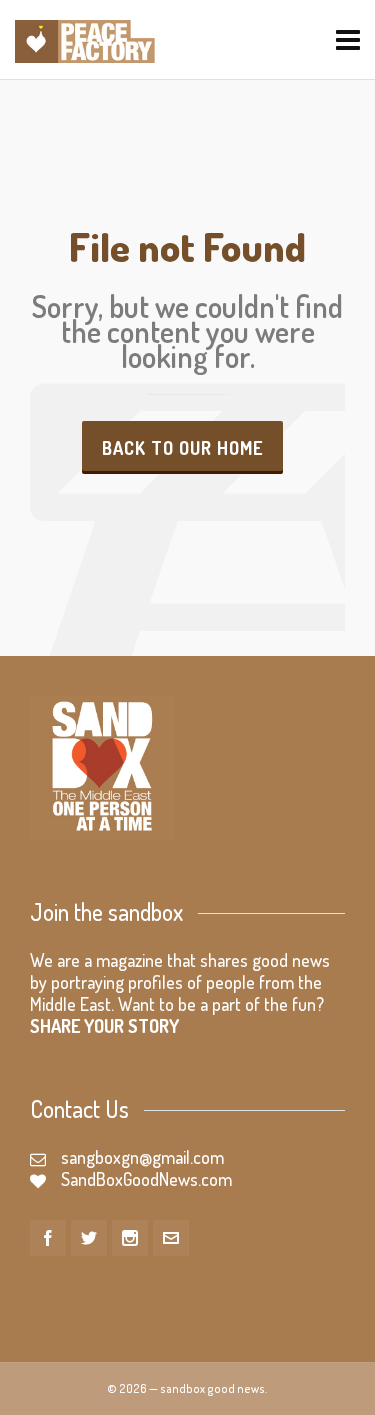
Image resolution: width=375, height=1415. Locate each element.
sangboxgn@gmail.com (142, 1157)
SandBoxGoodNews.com (146, 1179)
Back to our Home (182, 448)
